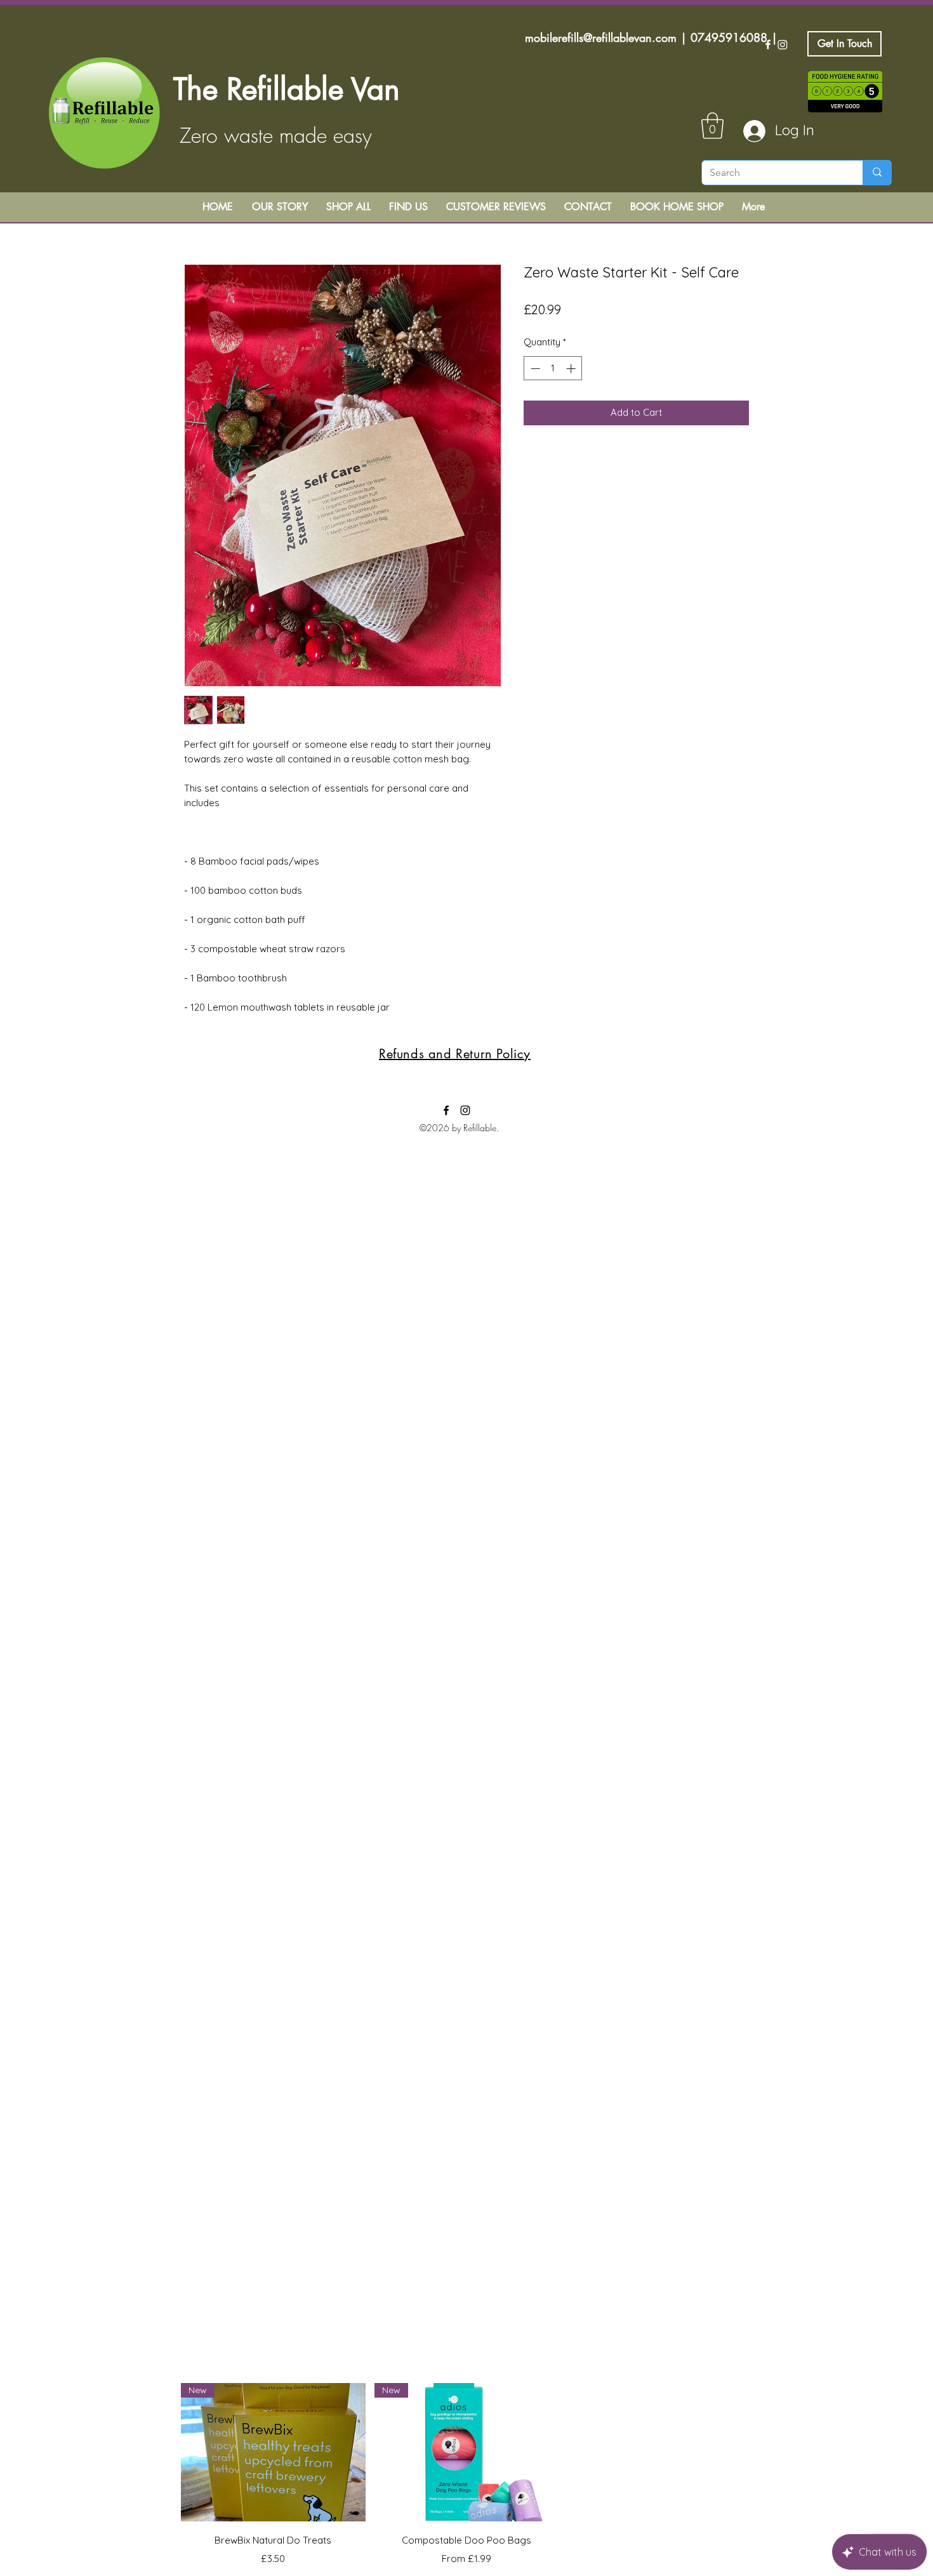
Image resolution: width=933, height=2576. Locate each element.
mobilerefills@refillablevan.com (601, 37)
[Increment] (572, 368)
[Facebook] (768, 44)
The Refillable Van (287, 89)
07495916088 (729, 37)
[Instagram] (783, 44)
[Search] (877, 173)
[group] (466, 2475)
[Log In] (748, 131)
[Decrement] (534, 368)
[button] (712, 126)
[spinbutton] (553, 368)
